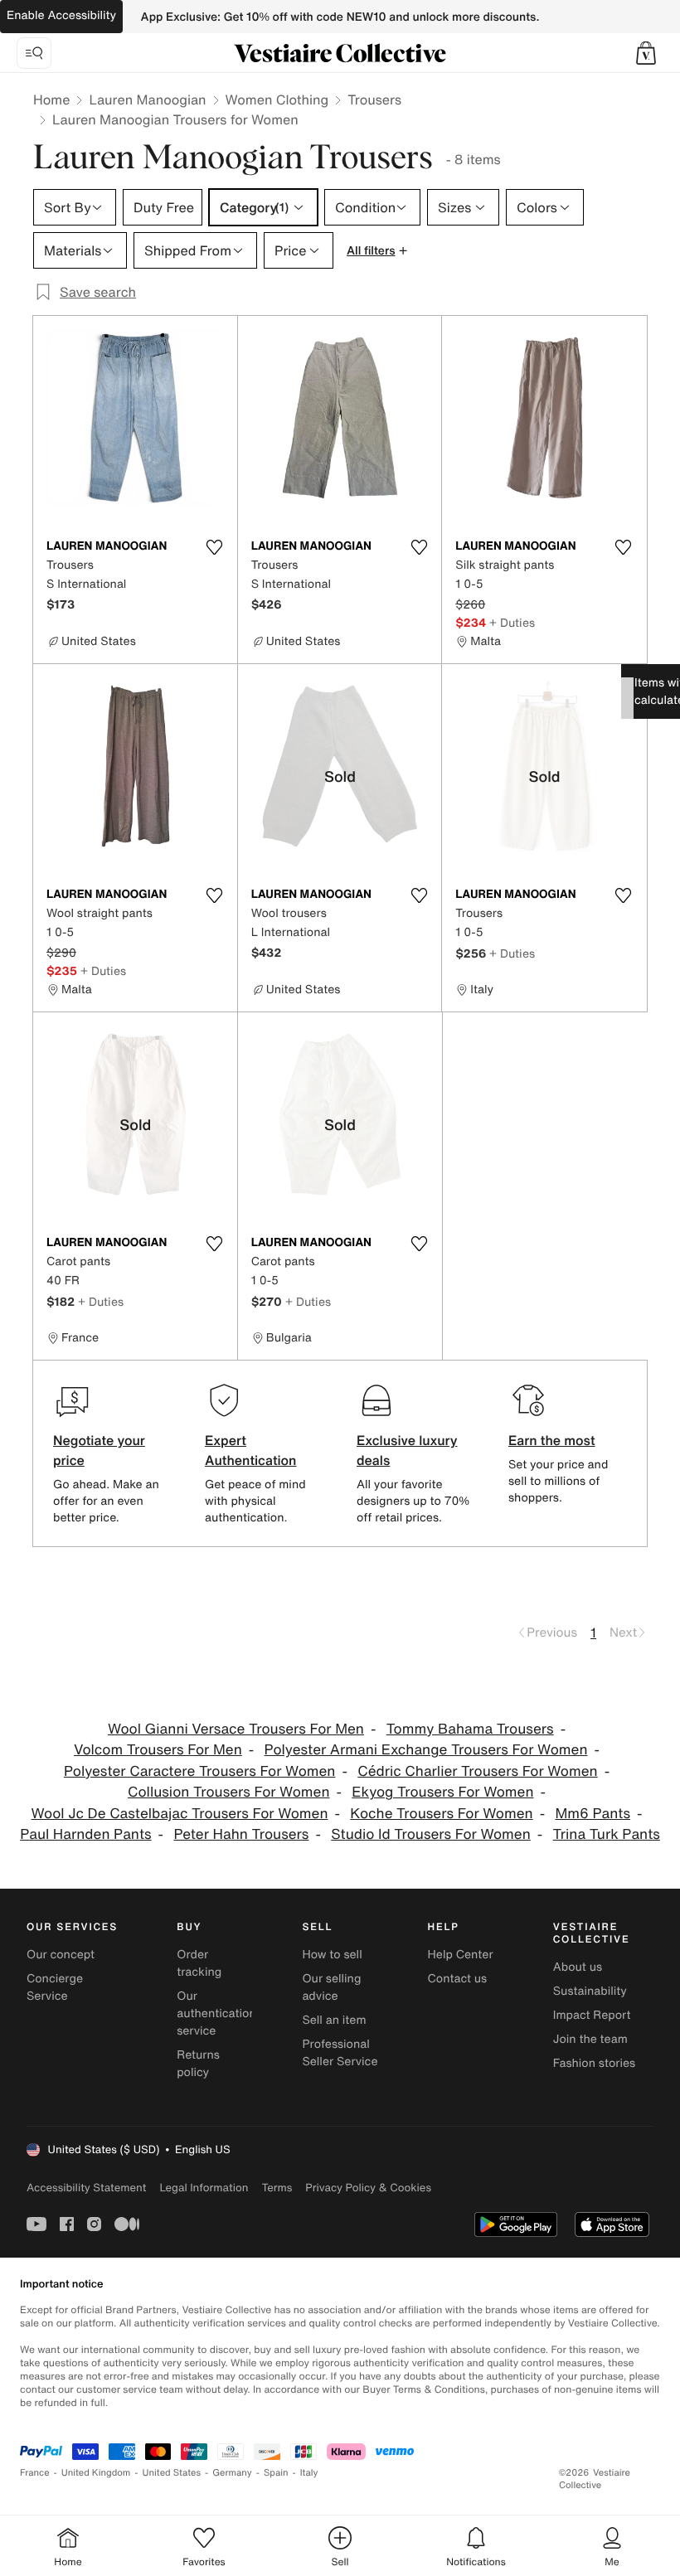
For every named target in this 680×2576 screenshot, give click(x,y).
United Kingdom (96, 2473)
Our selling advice (331, 1987)
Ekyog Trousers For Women (442, 1792)
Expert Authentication (251, 1450)
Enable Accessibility (61, 15)
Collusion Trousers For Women (229, 1792)
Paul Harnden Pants (85, 1834)
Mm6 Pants (593, 1814)
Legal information (204, 2188)
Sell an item (334, 2020)
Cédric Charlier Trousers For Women (477, 1771)
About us (578, 1967)
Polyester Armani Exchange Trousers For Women (426, 1750)
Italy (309, 2473)
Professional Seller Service (340, 2053)
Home (51, 99)
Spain (276, 2473)
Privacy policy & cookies (368, 2188)
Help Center (461, 1955)
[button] (646, 53)
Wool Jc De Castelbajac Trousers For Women (180, 1814)
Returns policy (198, 2064)
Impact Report (592, 2015)
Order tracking (199, 1963)
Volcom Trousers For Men (158, 1750)
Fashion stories (594, 2063)
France (35, 2473)
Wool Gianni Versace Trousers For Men (236, 1729)
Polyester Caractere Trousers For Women (200, 1771)
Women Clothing (277, 99)
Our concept (61, 1955)
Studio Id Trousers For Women (431, 1834)
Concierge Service (55, 1987)
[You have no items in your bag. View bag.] (646, 53)
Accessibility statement (86, 2188)
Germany (232, 2473)
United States (172, 2473)
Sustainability (590, 1991)
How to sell (332, 1955)
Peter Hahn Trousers (241, 1834)
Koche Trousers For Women (441, 1814)
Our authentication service (216, 2013)
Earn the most (552, 1440)
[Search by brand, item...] (34, 53)
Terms (277, 2188)
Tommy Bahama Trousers (470, 1729)
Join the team (590, 2039)
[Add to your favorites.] (215, 547)
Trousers (374, 99)
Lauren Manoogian (147, 99)
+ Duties (512, 622)
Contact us (458, 1979)
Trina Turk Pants (607, 1834)
